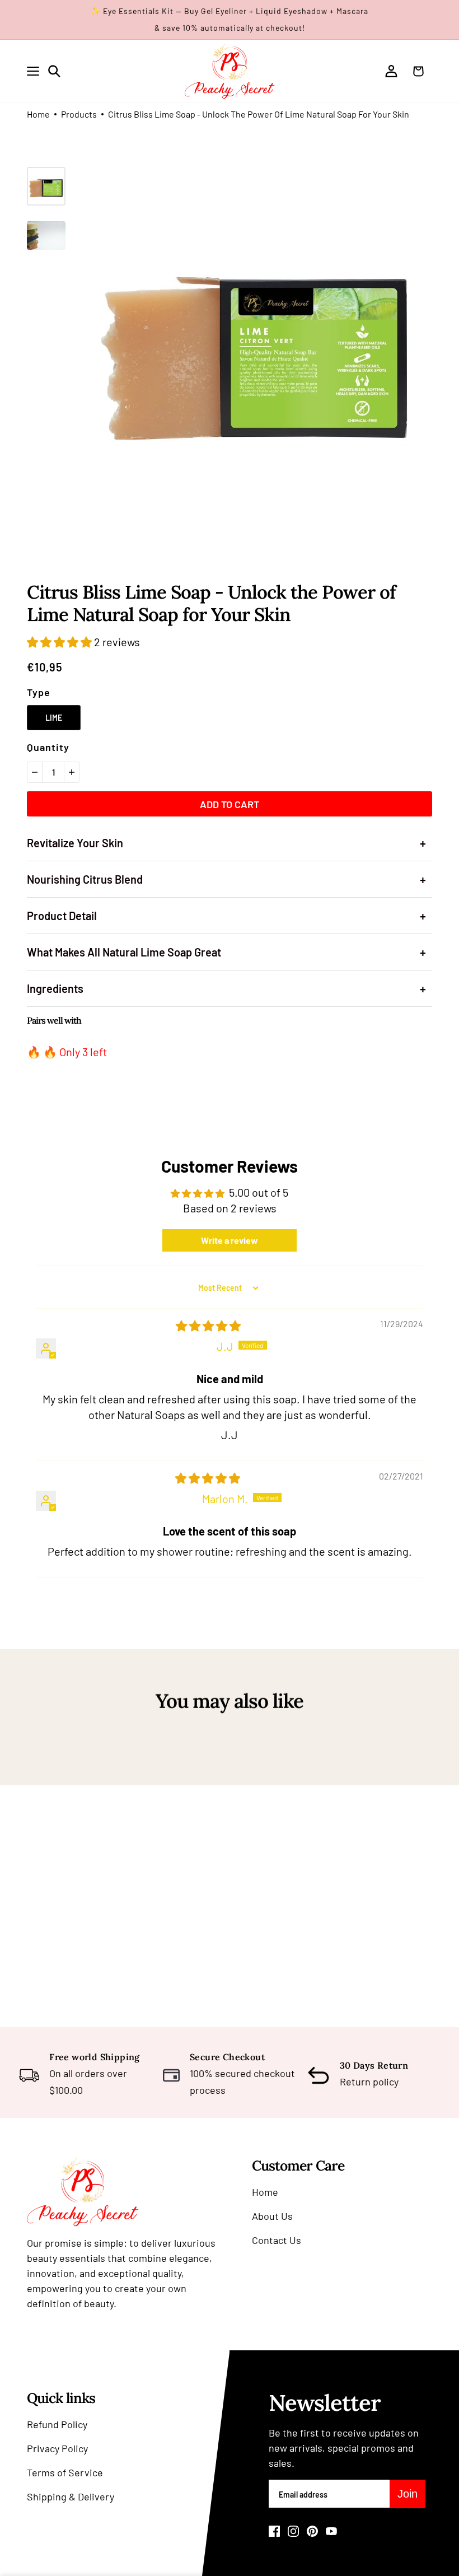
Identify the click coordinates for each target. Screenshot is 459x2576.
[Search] (54, 71)
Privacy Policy (57, 2448)
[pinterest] (312, 2531)
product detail (226, 916)
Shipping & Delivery (71, 2496)
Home (38, 115)
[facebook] (274, 2531)
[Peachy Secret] (230, 71)
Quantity (48, 747)
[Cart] (421, 71)
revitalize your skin (226, 843)
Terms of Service (65, 2472)
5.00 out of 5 (259, 1192)
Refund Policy (57, 2424)
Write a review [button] (230, 1240)
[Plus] (72, 772)
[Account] (391, 71)
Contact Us (277, 2240)
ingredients (226, 988)
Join (408, 2494)
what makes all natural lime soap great (226, 952)
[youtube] (331, 2531)
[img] (208, 1326)
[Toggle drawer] (33, 71)
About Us (272, 2216)
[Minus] (35, 772)
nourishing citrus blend (226, 879)
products (79, 115)
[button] (60, 642)
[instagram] (293, 2531)
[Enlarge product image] (258, 341)
